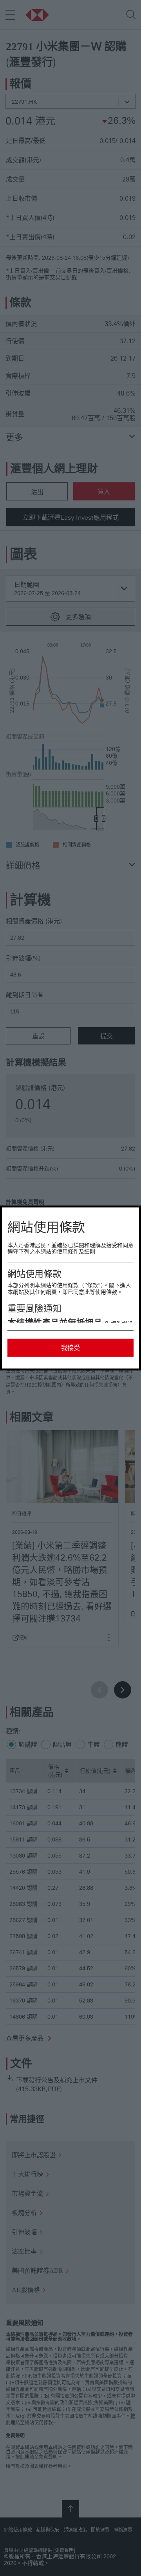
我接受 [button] (70, 1348)
